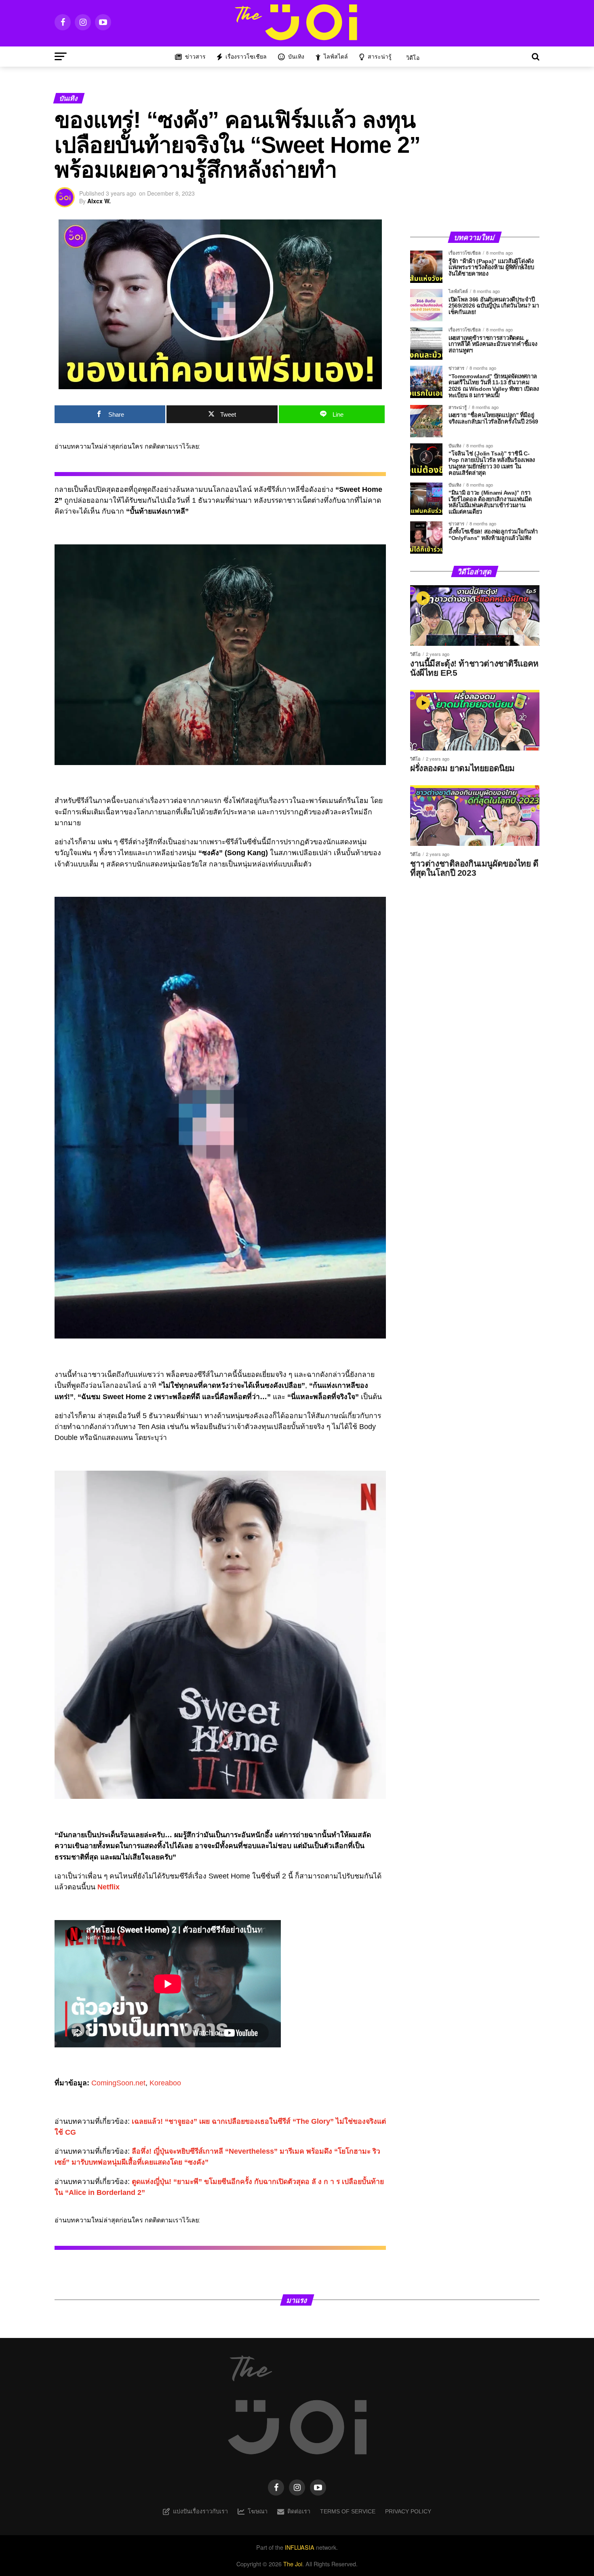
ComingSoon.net (118, 2083)
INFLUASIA (300, 2547)
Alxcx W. (99, 201)
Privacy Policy (408, 2511)
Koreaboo (165, 2083)
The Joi (293, 2564)
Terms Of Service (348, 2511)
